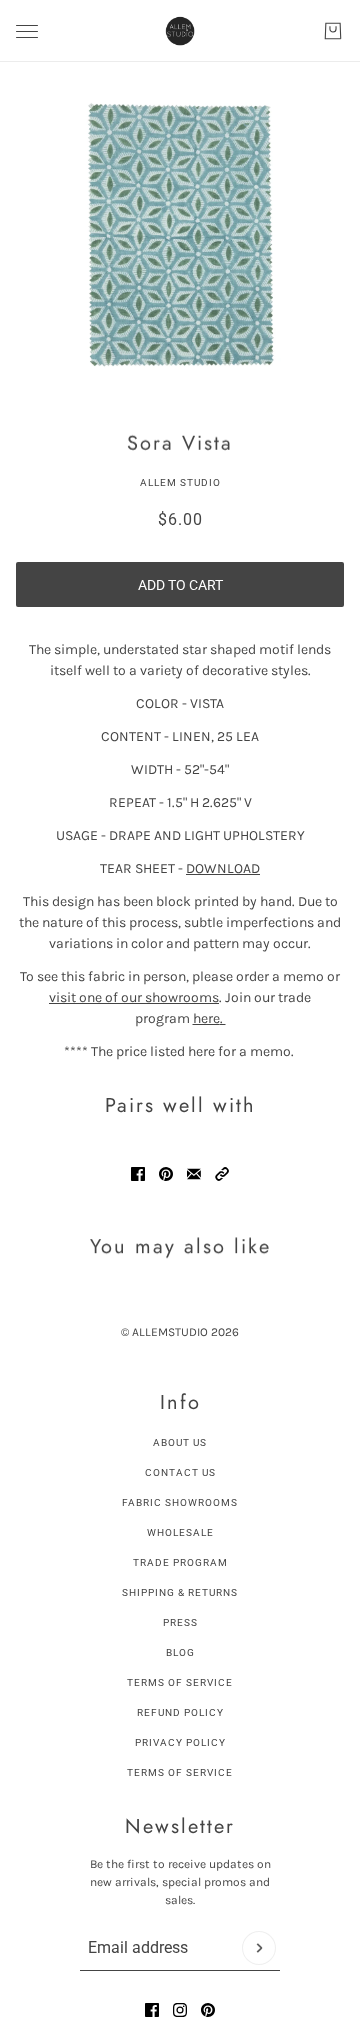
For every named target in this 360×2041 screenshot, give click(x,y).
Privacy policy (180, 1742)
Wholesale (180, 1532)
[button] (222, 1174)
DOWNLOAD (223, 868)
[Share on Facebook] (138, 1174)
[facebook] (152, 2010)
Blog (180, 1652)
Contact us (180, 1472)
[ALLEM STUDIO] (180, 31)
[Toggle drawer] (27, 31)
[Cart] (333, 31)
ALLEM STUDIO (180, 482)
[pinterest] (208, 2010)
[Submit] (259, 1948)
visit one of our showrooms (134, 997)
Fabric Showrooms (180, 1502)
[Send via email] (194, 1174)
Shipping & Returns (180, 1592)
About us (180, 1442)
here (209, 1018)
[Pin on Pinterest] (166, 1174)
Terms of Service (180, 1682)
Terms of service (180, 1772)
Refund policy (180, 1712)
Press (180, 1622)
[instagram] (180, 2010)
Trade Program (180, 1562)
